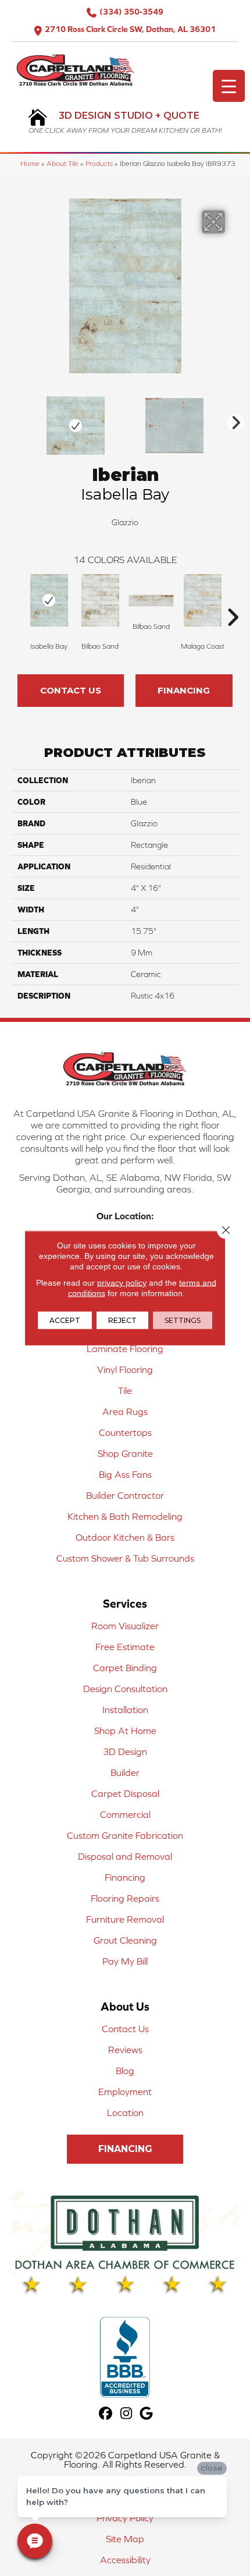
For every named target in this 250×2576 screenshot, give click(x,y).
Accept (65, 1320)
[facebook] (106, 2414)
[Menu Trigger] (229, 86)
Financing (184, 690)
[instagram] (126, 2414)
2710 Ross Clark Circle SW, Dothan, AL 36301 (130, 29)
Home (30, 163)
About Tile (63, 163)
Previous (17, 420)
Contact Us (71, 690)
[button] (125, 2149)
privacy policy (122, 1283)
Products (99, 163)
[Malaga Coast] (202, 600)
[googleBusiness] (147, 2414)
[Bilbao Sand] (100, 600)
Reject (122, 1320)
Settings (183, 1320)
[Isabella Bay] (49, 600)
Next (233, 420)
